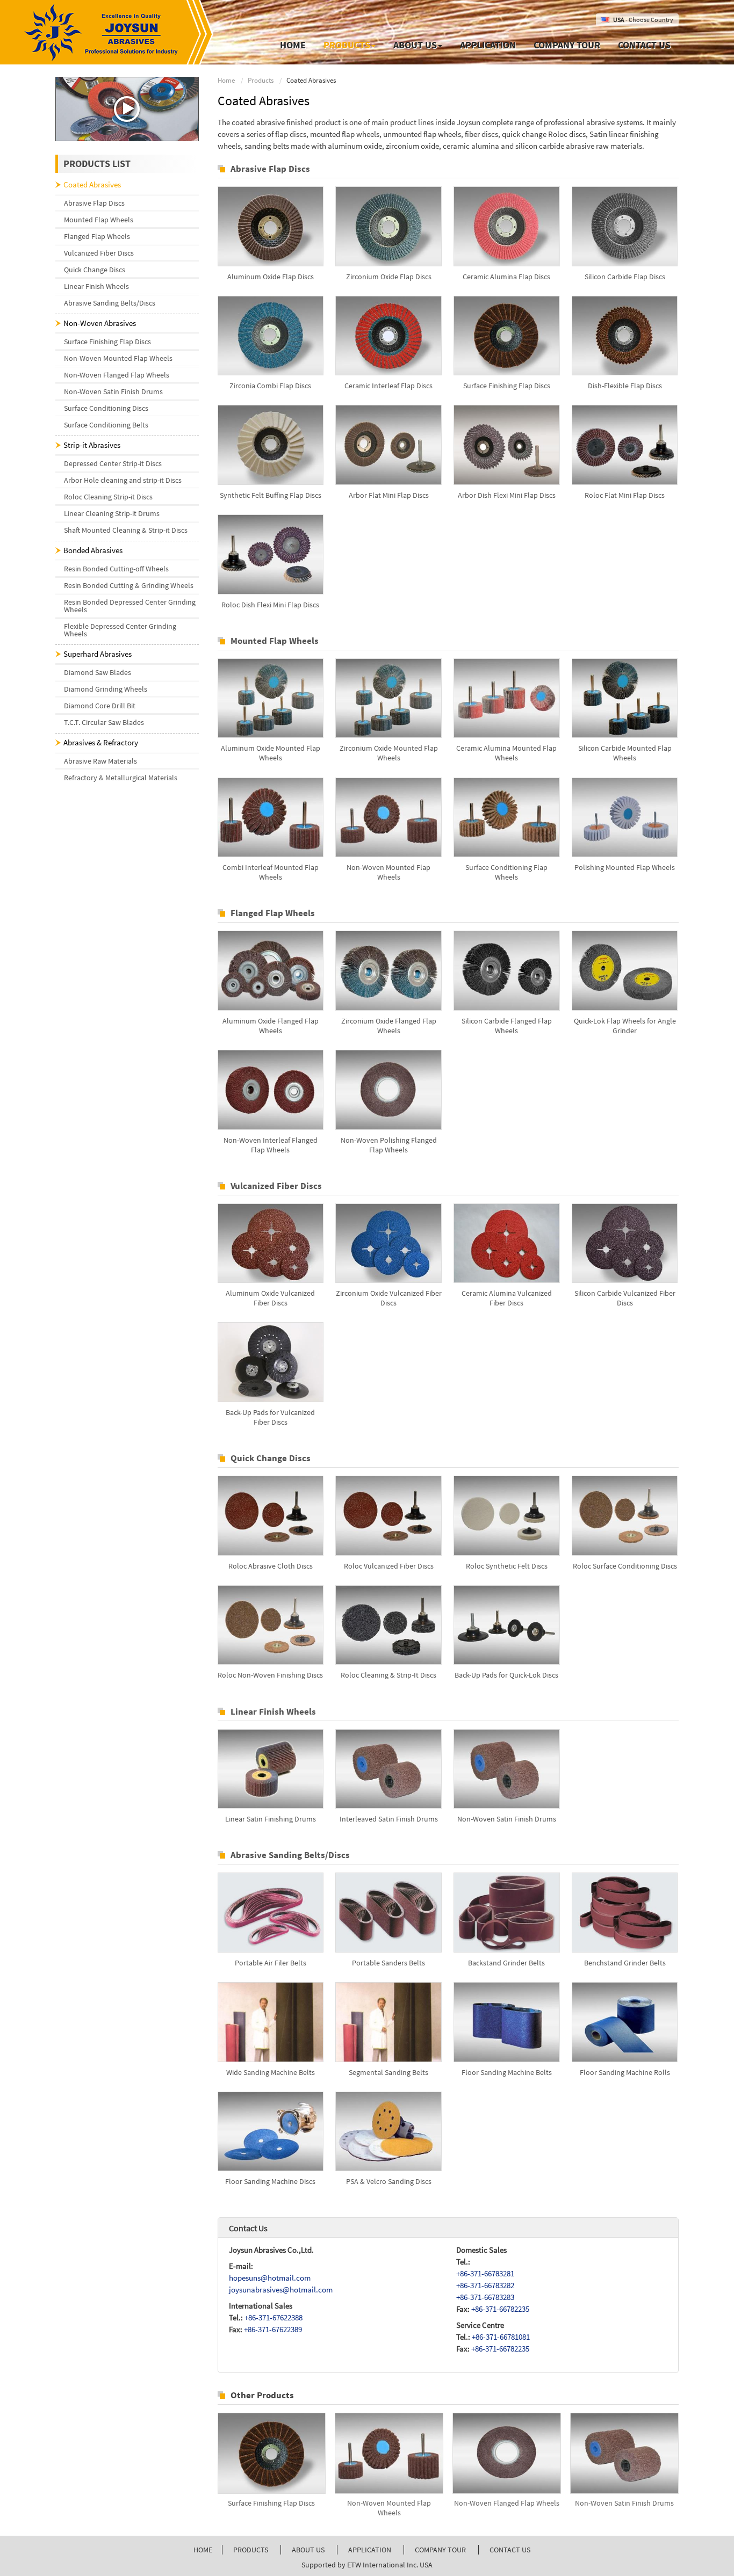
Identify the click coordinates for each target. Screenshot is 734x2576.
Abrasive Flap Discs (270, 169)
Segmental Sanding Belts (388, 2072)
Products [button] (347, 45)
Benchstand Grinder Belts (625, 1963)
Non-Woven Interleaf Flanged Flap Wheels (271, 1145)
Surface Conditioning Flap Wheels (506, 872)
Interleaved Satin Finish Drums (389, 1819)
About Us (308, 2550)
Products (261, 80)
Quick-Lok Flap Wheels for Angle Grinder (625, 1026)
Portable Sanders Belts (388, 1963)
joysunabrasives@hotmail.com (281, 2290)
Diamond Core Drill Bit (100, 706)
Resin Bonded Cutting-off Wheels (116, 569)
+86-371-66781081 (501, 2337)
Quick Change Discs (271, 1458)
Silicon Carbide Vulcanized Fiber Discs (625, 1298)
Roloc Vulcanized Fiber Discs (389, 1566)
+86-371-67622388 (274, 2317)
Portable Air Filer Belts (271, 1963)
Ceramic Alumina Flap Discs (506, 277)
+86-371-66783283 (485, 2297)
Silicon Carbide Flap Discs (625, 277)
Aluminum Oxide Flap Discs (271, 277)
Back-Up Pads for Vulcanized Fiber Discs (270, 1417)
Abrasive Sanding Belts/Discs (290, 1855)
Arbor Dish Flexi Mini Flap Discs (507, 495)
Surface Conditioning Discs (106, 408)
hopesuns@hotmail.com (270, 2278)
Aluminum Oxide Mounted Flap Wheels (271, 753)
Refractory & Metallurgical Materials (121, 778)
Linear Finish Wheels (273, 1711)
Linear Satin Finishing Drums (271, 1819)
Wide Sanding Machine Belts (271, 2072)
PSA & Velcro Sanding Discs (389, 2181)
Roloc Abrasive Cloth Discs (271, 1566)
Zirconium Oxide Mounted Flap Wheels (389, 753)
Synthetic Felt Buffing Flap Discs (271, 495)
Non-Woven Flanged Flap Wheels (507, 2503)
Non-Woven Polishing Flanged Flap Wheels (389, 1145)
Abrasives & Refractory (101, 742)
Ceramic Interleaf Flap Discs (388, 386)
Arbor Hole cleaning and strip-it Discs (123, 480)
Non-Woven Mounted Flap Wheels (388, 872)
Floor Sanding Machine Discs (270, 2181)
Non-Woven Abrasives (100, 323)
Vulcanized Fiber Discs (276, 1186)
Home (293, 45)
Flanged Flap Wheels (273, 913)
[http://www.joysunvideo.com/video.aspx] (127, 109)
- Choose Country (643, 20)
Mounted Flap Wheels (275, 641)
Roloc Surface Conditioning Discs (625, 1566)
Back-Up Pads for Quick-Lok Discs (506, 1675)
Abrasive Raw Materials (100, 761)
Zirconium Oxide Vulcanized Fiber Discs (388, 1298)
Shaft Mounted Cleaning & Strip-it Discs (126, 530)
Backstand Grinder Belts (506, 1963)
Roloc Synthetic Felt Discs (507, 1566)
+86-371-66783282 (485, 2285)
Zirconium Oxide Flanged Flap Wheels (389, 1026)
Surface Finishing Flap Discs (507, 386)
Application (488, 45)
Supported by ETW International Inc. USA (367, 2565)
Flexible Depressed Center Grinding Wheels (120, 630)
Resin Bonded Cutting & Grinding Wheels (129, 585)
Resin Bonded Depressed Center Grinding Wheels (130, 606)
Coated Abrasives (92, 184)
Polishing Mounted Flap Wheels (625, 867)
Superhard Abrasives (98, 654)
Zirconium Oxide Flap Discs (389, 277)
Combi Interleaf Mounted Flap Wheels (271, 872)
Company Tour (567, 45)
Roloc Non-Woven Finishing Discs (270, 1675)
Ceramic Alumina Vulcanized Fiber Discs (507, 1298)
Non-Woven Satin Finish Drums (507, 1819)
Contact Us (644, 45)
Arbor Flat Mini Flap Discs (389, 495)
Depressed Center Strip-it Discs (113, 463)
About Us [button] (415, 45)
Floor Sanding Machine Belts (507, 2072)
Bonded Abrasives (93, 550)
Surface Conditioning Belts (106, 425)
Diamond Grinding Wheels (106, 689)
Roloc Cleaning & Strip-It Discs (388, 1675)
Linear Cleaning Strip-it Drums (112, 513)
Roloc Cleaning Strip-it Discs (108, 497)
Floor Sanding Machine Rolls (625, 2072)
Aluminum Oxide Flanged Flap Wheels (271, 1026)
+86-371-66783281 (485, 2273)
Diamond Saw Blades (98, 672)
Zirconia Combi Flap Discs (270, 386)
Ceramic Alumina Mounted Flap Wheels (506, 753)
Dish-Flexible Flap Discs (625, 386)
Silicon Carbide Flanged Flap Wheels (507, 1026)
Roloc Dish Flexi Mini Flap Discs (270, 605)
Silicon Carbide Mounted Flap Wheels (625, 753)
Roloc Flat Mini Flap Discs (625, 495)
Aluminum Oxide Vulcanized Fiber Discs (270, 1298)
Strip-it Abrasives (92, 445)
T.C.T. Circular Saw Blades (104, 722)
